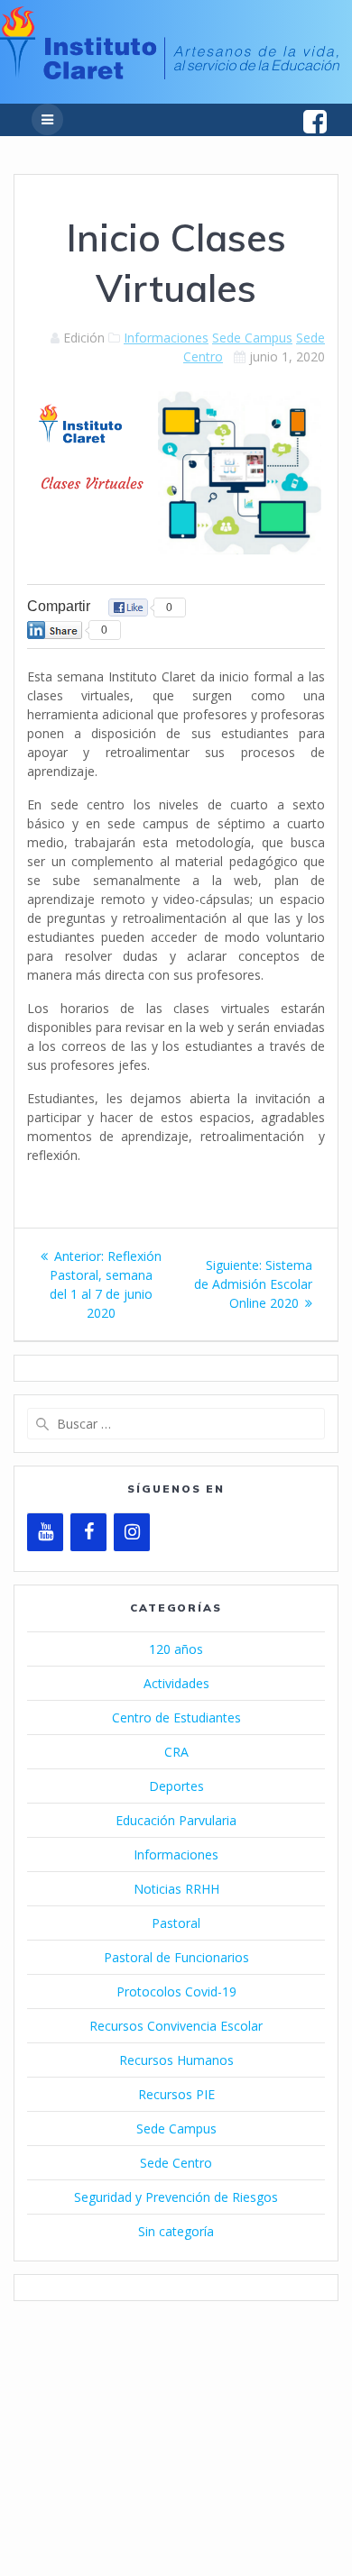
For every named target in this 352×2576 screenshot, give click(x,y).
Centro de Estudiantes (176, 1717)
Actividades (176, 1683)
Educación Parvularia (176, 1820)
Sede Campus (252, 338)
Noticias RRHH (176, 1889)
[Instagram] (132, 1532)
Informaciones (166, 338)
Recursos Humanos (176, 2060)
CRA (176, 1752)
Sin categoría (176, 2231)
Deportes (176, 1786)
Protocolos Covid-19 (176, 1991)
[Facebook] (88, 1532)
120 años (176, 1649)
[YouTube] (45, 1532)
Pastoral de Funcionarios (176, 1957)
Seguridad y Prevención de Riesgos (176, 2197)
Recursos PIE (176, 2094)
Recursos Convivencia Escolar (176, 2026)
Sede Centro (176, 2163)
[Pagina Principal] (170, 74)
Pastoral (176, 1923)
